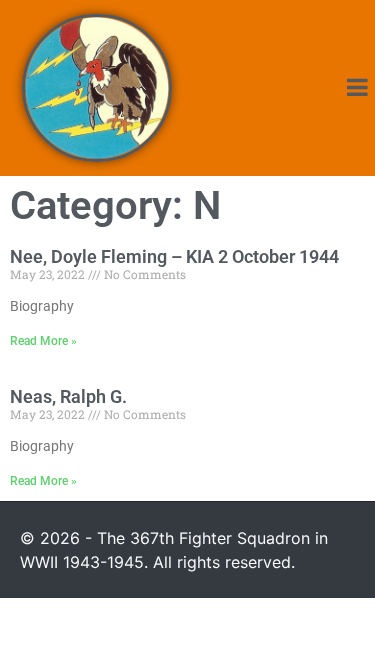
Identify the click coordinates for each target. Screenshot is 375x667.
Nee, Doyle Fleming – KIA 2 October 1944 (174, 256)
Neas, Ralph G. (68, 396)
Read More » (43, 341)
